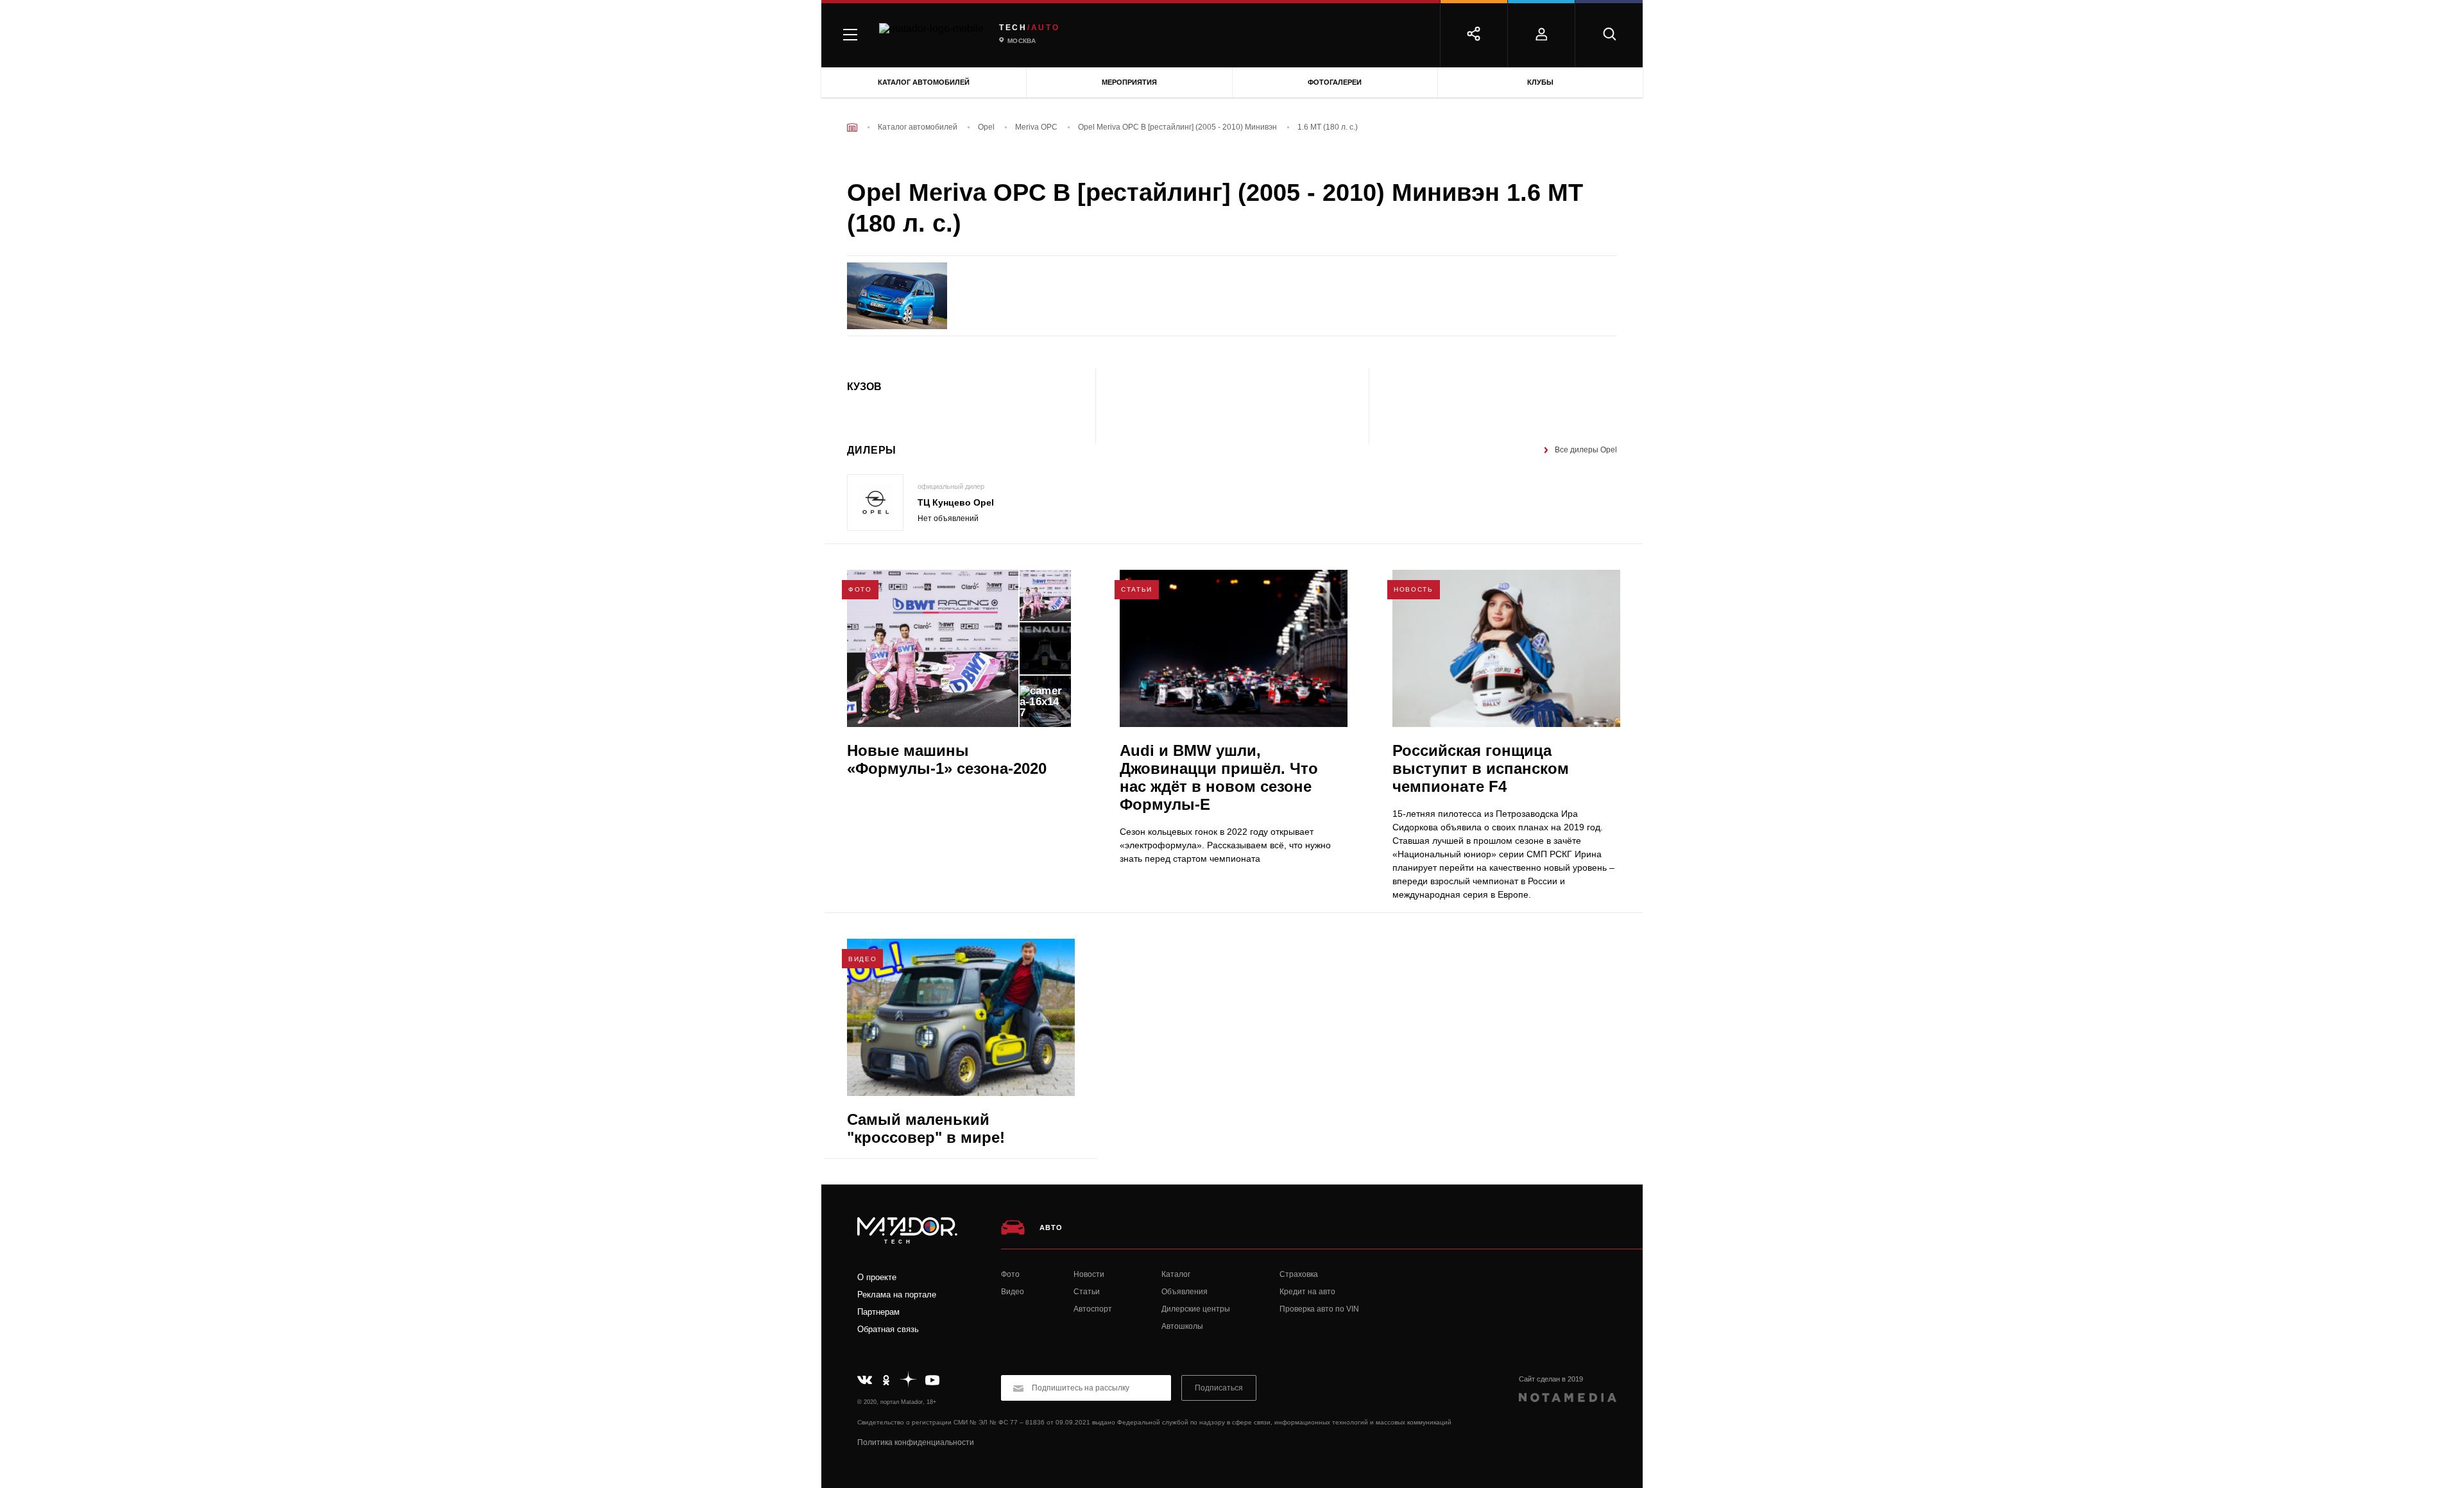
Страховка (1299, 1274)
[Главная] (852, 127)
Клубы (1540, 82)
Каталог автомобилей (924, 82)
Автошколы (1182, 1326)
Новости (1089, 1274)
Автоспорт (1093, 1309)
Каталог (1176, 1274)
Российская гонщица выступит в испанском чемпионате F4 (1481, 768)
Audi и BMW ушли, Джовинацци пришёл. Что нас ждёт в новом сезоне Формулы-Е (1219, 777)
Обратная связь (888, 1329)
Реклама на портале (897, 1295)
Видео (1013, 1292)
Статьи (1087, 1292)
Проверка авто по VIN (1319, 1309)
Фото (1010, 1274)
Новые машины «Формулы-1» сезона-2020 (947, 759)
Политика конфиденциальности (916, 1442)
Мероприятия (1129, 82)
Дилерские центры (1196, 1309)
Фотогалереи (1335, 82)
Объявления (1185, 1292)
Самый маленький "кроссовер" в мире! (926, 1128)
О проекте (877, 1277)
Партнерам (878, 1312)
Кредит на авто (1307, 1292)
